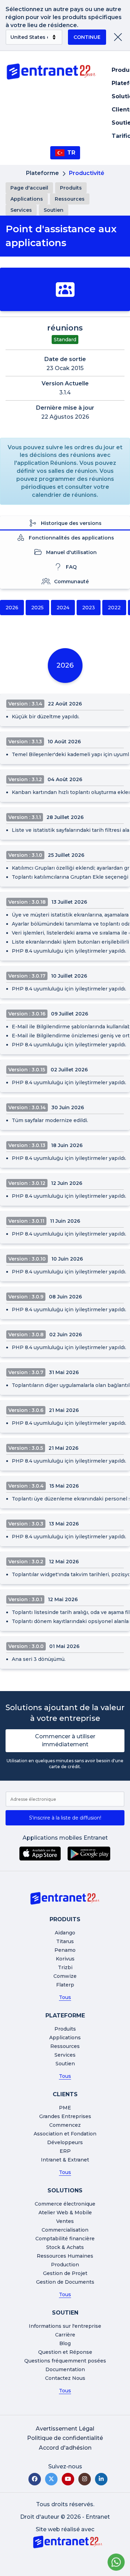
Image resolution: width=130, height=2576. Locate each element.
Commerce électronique (65, 2204)
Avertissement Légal (65, 2429)
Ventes (65, 2221)
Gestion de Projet (65, 2273)
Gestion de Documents (65, 2282)
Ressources (70, 199)
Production (65, 2265)
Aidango (65, 1933)
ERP (65, 2151)
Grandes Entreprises (65, 2116)
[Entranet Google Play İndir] (89, 1854)
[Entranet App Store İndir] (40, 1854)
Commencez (65, 2125)
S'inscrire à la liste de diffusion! (65, 1818)
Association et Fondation (65, 2134)
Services (21, 210)
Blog (65, 2343)
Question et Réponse (65, 2352)
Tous (65, 1997)
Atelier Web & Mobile (65, 2213)
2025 (37, 608)
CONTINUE (87, 37)
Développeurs (65, 2142)
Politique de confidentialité (65, 2438)
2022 (114, 608)
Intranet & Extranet (65, 2160)
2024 (63, 608)
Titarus (65, 1941)
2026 (12, 608)
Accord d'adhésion (65, 2448)
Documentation (65, 2369)
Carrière (65, 2335)
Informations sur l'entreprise (65, 2326)
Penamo (65, 1950)
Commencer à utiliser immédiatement (65, 1740)
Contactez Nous (65, 2378)
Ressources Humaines (65, 2256)
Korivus (65, 1959)
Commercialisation (65, 2230)
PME (65, 2108)
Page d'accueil (29, 188)
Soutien (54, 210)
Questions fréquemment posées (65, 2361)
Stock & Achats (65, 2247)
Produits (71, 188)
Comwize (65, 1976)
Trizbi (65, 1967)
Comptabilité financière (65, 2239)
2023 (89, 608)
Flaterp (65, 1985)
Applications (27, 199)
